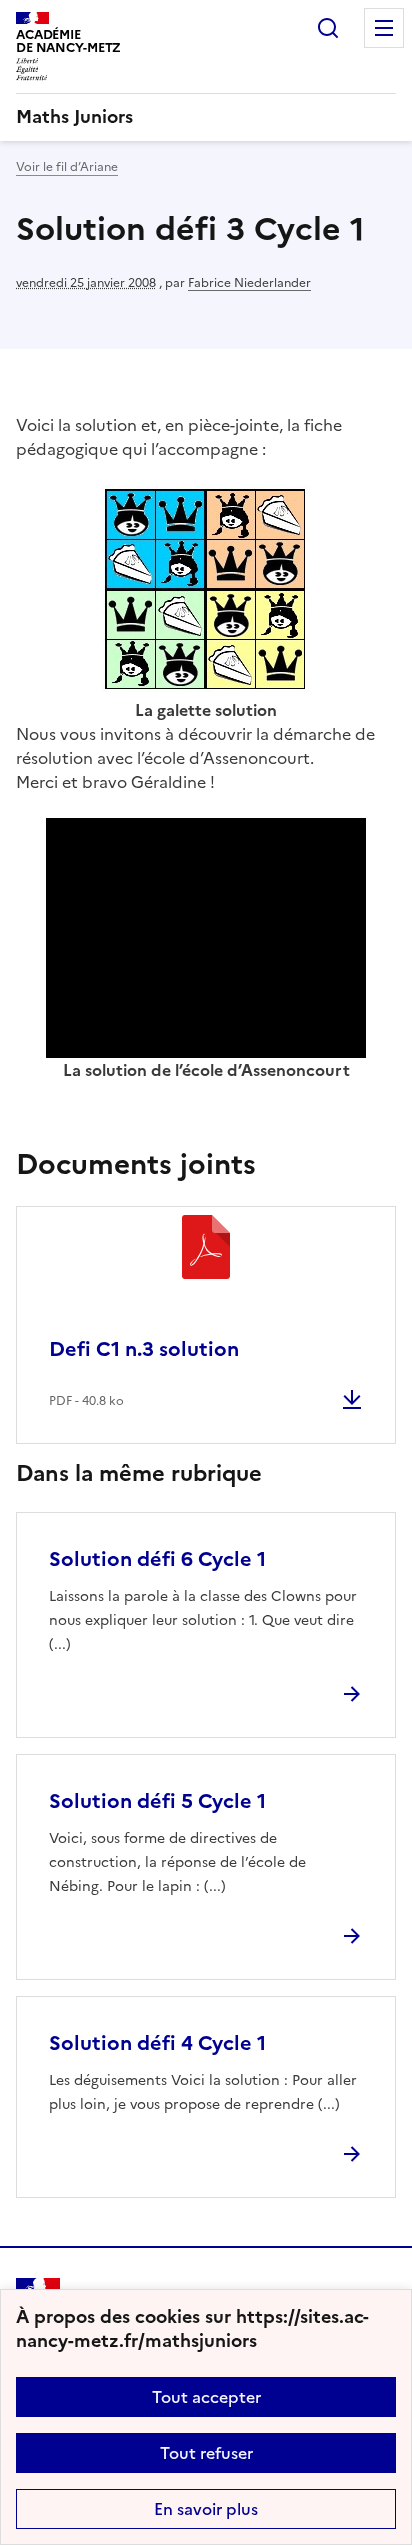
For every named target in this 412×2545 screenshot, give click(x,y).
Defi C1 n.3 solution (144, 1349)
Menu (384, 28)
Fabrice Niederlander (249, 283)
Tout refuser (206, 2453)
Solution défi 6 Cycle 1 (157, 1559)
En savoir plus (206, 2509)
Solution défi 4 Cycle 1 (157, 2043)
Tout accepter (206, 2397)
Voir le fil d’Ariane (67, 167)
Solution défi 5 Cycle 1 (157, 1801)
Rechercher (328, 28)
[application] (206, 938)
